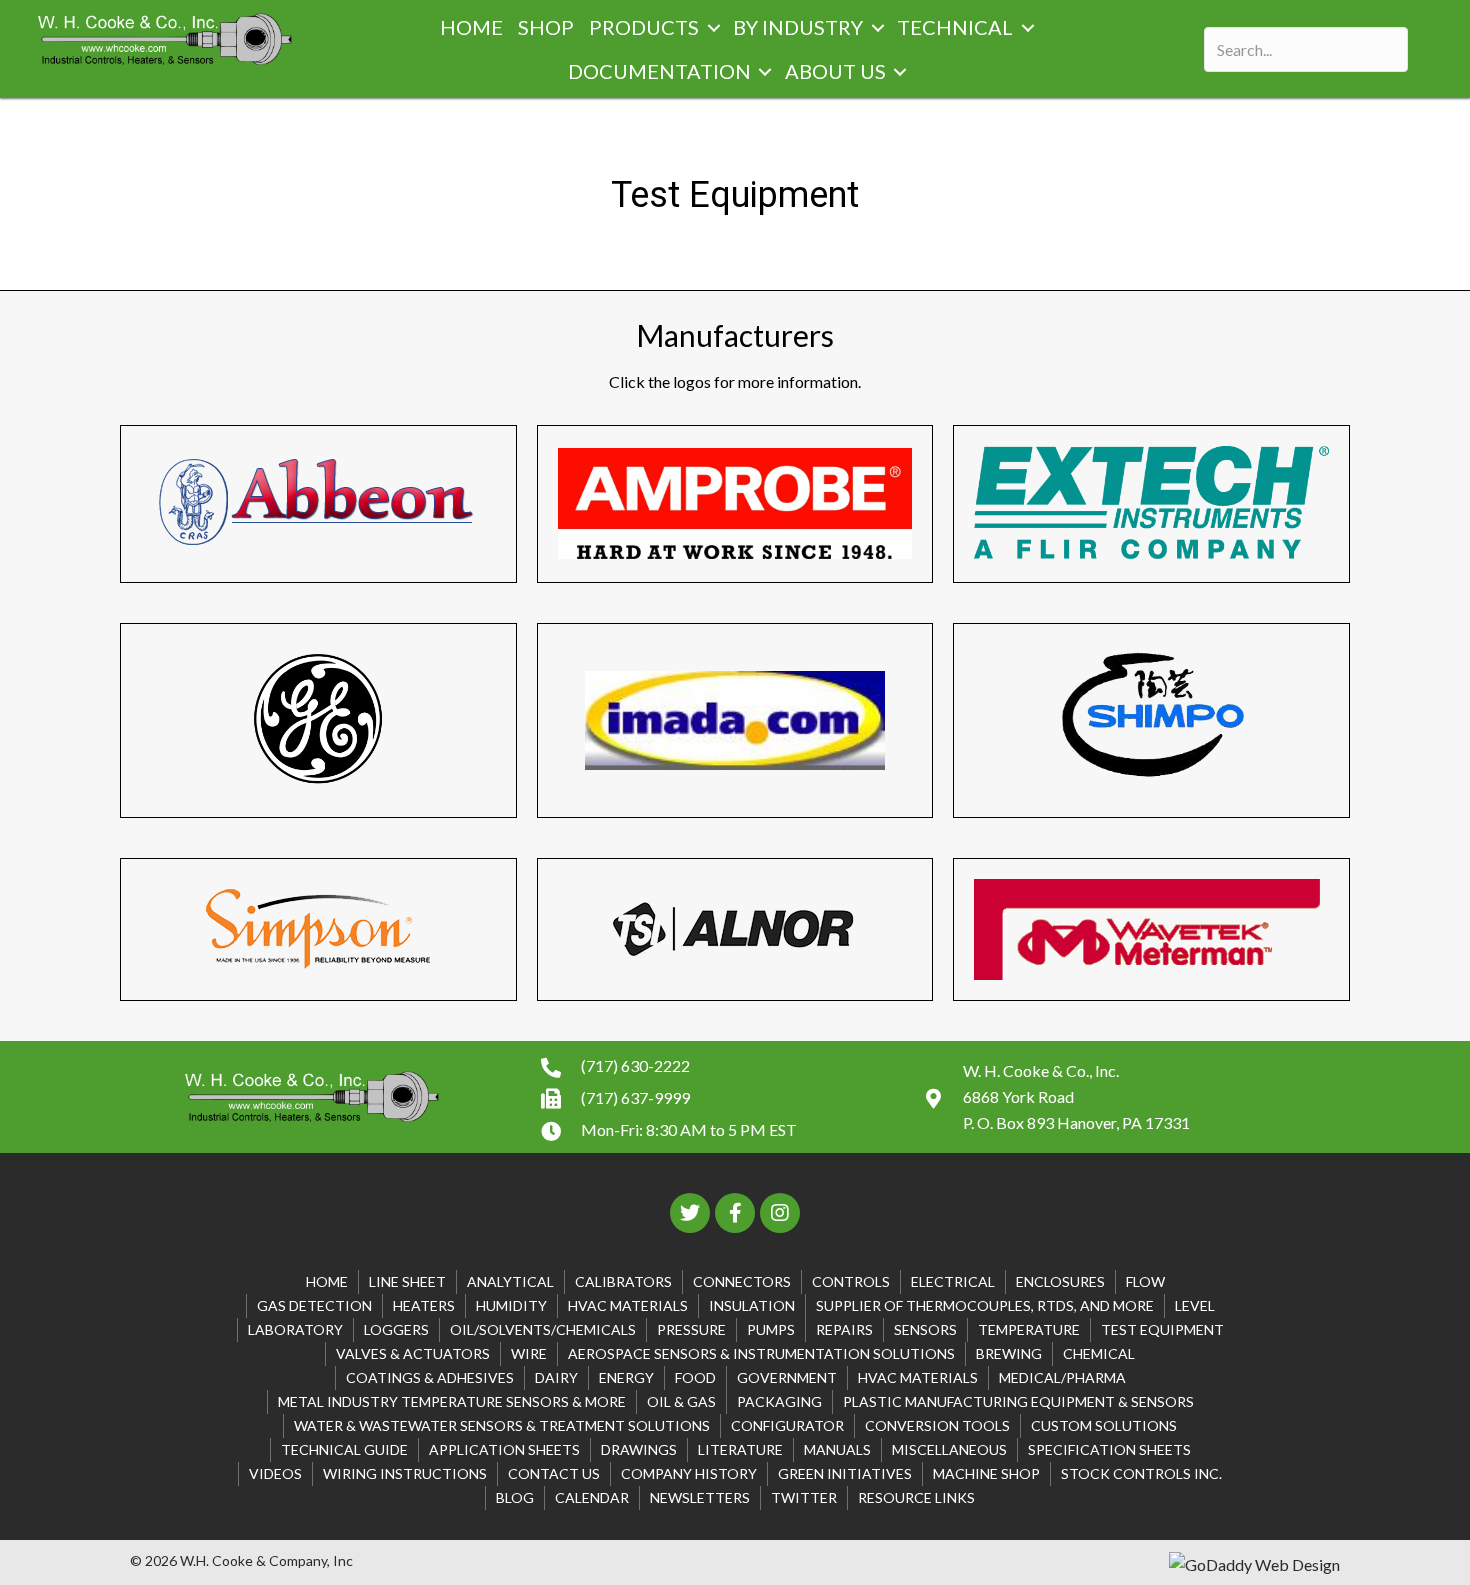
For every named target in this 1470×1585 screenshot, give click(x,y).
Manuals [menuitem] (837, 1449)
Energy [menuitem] (626, 1377)
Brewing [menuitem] (1009, 1353)
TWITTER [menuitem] (804, 1497)
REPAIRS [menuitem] (844, 1329)
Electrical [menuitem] (953, 1281)
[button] (713, 28)
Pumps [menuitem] (771, 1329)
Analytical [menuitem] (510, 1281)
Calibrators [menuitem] (623, 1281)
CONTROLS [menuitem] (851, 1281)
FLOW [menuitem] (1145, 1281)
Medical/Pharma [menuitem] (1062, 1377)
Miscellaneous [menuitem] (949, 1449)
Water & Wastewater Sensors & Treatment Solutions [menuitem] (502, 1425)
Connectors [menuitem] (742, 1281)
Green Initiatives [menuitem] (845, 1473)
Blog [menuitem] (515, 1497)
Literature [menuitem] (740, 1449)
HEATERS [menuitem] (424, 1305)
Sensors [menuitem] (925, 1329)
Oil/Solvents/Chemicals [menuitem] (543, 1329)
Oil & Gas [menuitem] (681, 1401)
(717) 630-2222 (635, 1065)
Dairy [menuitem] (556, 1377)
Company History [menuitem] (689, 1473)
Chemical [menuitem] (1099, 1353)
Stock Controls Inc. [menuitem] (1141, 1473)
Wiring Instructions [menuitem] (405, 1473)
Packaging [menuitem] (779, 1401)
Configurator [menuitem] (787, 1425)
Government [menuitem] (787, 1377)
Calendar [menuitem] (592, 1497)
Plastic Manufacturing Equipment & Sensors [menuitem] (1018, 1401)
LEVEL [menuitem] (1195, 1305)
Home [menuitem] (327, 1281)
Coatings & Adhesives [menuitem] (430, 1377)
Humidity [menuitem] (511, 1305)
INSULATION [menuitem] (752, 1305)
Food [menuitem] (695, 1377)
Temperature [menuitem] (1029, 1329)
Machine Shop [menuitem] (986, 1473)
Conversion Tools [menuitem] (937, 1425)
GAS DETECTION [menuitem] (314, 1305)
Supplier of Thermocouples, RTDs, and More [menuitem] (985, 1305)
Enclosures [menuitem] (1060, 1281)
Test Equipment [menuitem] (1162, 1329)
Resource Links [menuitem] (916, 1497)
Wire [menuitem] (529, 1353)
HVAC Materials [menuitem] (628, 1305)
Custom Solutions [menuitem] (1104, 1425)
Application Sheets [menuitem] (504, 1449)
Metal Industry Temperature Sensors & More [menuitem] (452, 1401)
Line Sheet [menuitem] (407, 1281)
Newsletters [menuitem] (700, 1497)
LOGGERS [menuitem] (396, 1329)
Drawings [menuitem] (639, 1449)
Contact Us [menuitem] (554, 1473)
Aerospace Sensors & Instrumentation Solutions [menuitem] (761, 1353)
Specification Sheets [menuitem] (1109, 1449)
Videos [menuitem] (275, 1473)
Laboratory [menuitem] (295, 1329)
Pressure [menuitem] (691, 1329)
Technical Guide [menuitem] (344, 1449)
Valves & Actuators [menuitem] (413, 1353)
